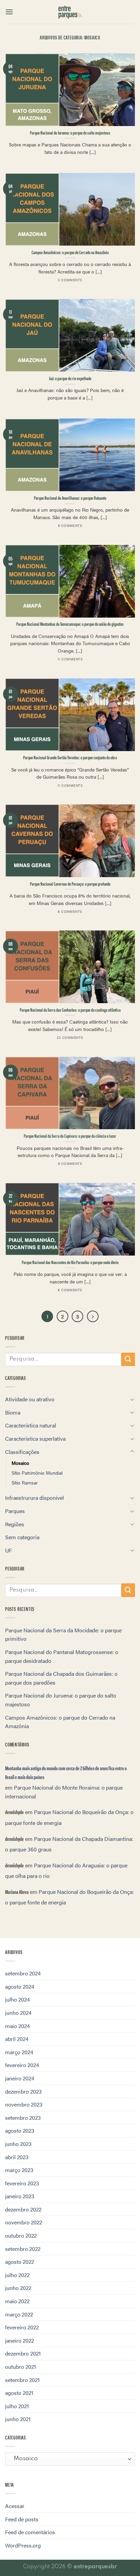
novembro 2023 (24, 2104)
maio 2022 (17, 2301)
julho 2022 (17, 2275)
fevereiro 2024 (22, 2065)
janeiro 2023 (20, 2196)
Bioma (13, 1412)
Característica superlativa (35, 1438)
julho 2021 (17, 2406)
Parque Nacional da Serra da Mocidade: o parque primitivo (63, 1635)
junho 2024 (18, 2013)
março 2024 (19, 2052)
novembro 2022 (24, 2222)
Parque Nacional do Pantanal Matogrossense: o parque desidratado (62, 1656)
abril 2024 (17, 2039)
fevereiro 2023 (22, 2183)
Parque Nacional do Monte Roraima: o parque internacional (64, 1792)
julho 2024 (17, 1999)
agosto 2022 (20, 2262)
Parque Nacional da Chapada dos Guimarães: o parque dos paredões (61, 1678)
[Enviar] (128, 1359)
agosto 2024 (20, 1986)
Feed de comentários (30, 2532)
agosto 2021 (19, 2393)
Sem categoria (22, 1537)
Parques (15, 1511)
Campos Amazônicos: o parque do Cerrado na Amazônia (60, 1722)
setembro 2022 (23, 2249)
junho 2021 (18, 2419)
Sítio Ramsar (25, 1482)
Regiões (15, 1524)
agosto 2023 (20, 2130)
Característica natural (31, 1425)
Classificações (22, 1452)
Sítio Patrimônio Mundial (37, 1473)
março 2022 (19, 2314)
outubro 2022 (21, 2235)
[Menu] (9, 12)
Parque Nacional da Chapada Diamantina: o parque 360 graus (69, 1844)
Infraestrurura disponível (34, 1498)
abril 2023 (17, 2157)
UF (8, 1550)
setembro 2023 (23, 2118)
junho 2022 (18, 2288)
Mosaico (20, 1463)
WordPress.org (23, 2545)
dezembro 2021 (23, 2353)
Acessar (15, 2506)
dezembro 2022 (23, 2209)
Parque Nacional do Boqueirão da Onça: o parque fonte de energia (69, 1817)
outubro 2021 (21, 2367)
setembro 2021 (22, 2380)
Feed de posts (22, 2519)
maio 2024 (17, 2026)
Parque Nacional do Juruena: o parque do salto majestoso (61, 1700)
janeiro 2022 (20, 2340)
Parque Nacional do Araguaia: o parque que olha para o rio (66, 1871)
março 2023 (19, 2170)
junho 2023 (18, 2144)
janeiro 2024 (20, 2078)
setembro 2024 (23, 1973)
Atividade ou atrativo (30, 1399)
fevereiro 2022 (22, 2327)
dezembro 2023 (23, 2091)
